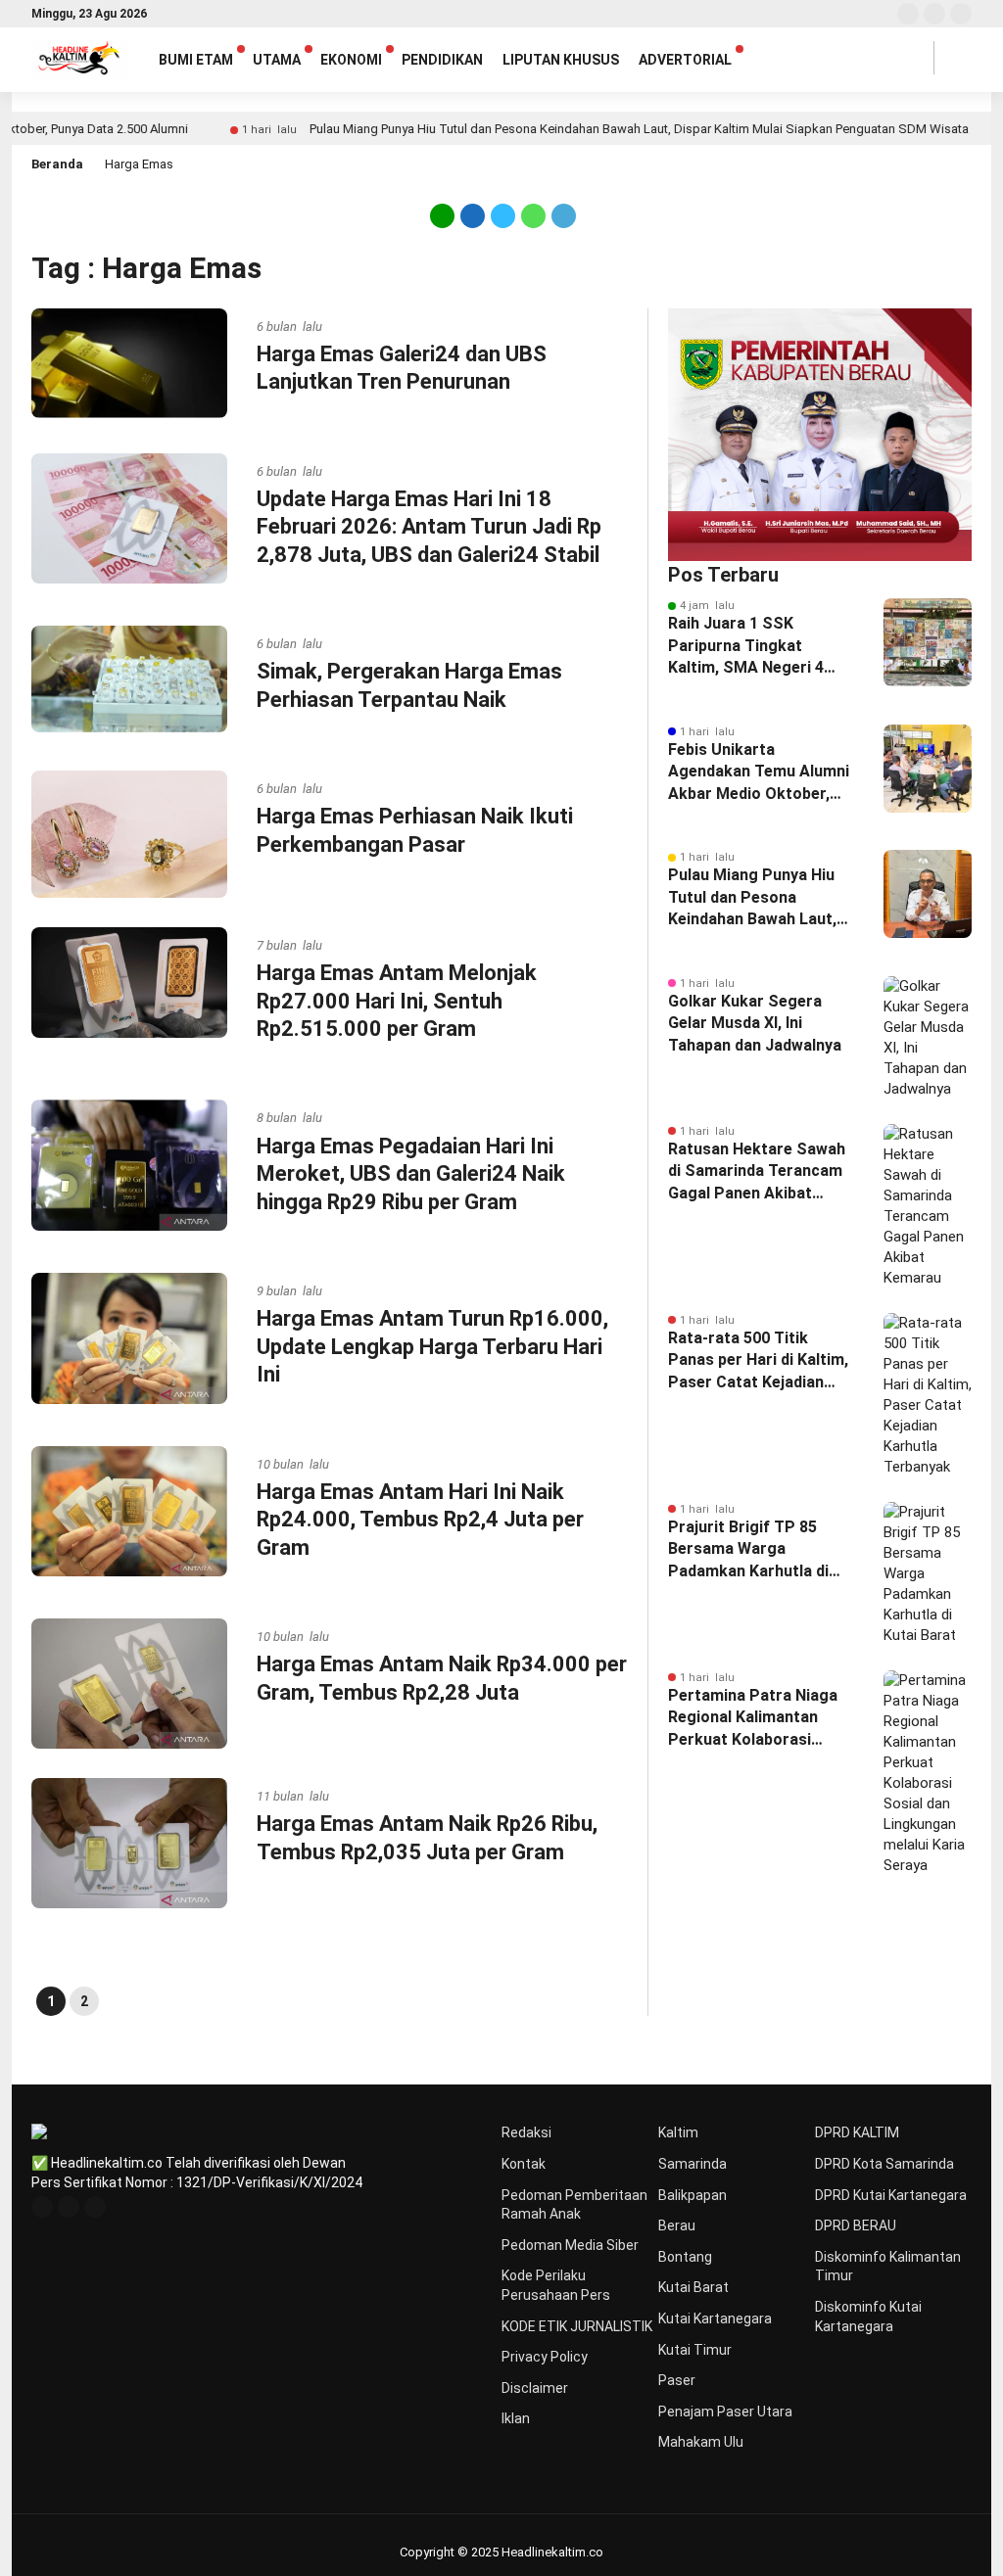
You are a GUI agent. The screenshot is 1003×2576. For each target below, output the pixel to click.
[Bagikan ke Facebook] (473, 214)
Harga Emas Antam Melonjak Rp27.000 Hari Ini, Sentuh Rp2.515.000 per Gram (397, 1001)
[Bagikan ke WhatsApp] (533, 214)
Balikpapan (693, 2195)
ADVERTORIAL (685, 60)
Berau (677, 2225)
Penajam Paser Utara (725, 2412)
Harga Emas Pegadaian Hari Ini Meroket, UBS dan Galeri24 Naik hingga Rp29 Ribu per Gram (411, 1174)
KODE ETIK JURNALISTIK (577, 2326)
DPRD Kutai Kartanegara (891, 2195)
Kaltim (678, 2132)
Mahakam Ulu (701, 2442)
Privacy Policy (545, 2357)
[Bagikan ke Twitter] (503, 214)
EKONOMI (351, 60)
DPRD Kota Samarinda (884, 2164)
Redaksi (526, 2132)
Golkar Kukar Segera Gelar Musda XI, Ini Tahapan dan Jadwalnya (755, 1023)
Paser (677, 2380)
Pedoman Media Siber (570, 2245)
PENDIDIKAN (442, 60)
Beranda (57, 164)
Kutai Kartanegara (715, 2318)
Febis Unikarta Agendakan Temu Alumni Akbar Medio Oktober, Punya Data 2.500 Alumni (761, 773)
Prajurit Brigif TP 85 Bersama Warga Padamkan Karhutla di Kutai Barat (748, 1550)
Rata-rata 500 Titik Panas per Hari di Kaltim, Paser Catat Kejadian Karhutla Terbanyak (758, 1361)
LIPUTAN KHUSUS (561, 60)
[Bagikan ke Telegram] (562, 214)
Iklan (516, 2418)
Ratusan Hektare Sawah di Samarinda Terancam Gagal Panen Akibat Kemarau (757, 1172)
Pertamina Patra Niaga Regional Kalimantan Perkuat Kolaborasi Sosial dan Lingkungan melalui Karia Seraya (753, 1718)
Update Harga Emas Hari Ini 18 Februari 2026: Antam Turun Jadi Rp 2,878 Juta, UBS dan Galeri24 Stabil (429, 527)
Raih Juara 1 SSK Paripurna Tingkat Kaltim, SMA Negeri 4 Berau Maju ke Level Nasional (746, 646)
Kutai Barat (693, 2287)
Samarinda (693, 2164)
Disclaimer (535, 2388)
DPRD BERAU (856, 2225)
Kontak (524, 2164)
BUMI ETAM (196, 60)
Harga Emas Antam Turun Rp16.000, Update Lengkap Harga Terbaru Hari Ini (432, 1346)
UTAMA (277, 60)
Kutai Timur (695, 2350)
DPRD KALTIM (857, 2132)
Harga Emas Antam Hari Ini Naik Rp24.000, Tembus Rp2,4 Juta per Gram (420, 1520)
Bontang (685, 2257)
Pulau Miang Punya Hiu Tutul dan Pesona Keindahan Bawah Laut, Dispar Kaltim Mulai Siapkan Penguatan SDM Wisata (571, 129)
